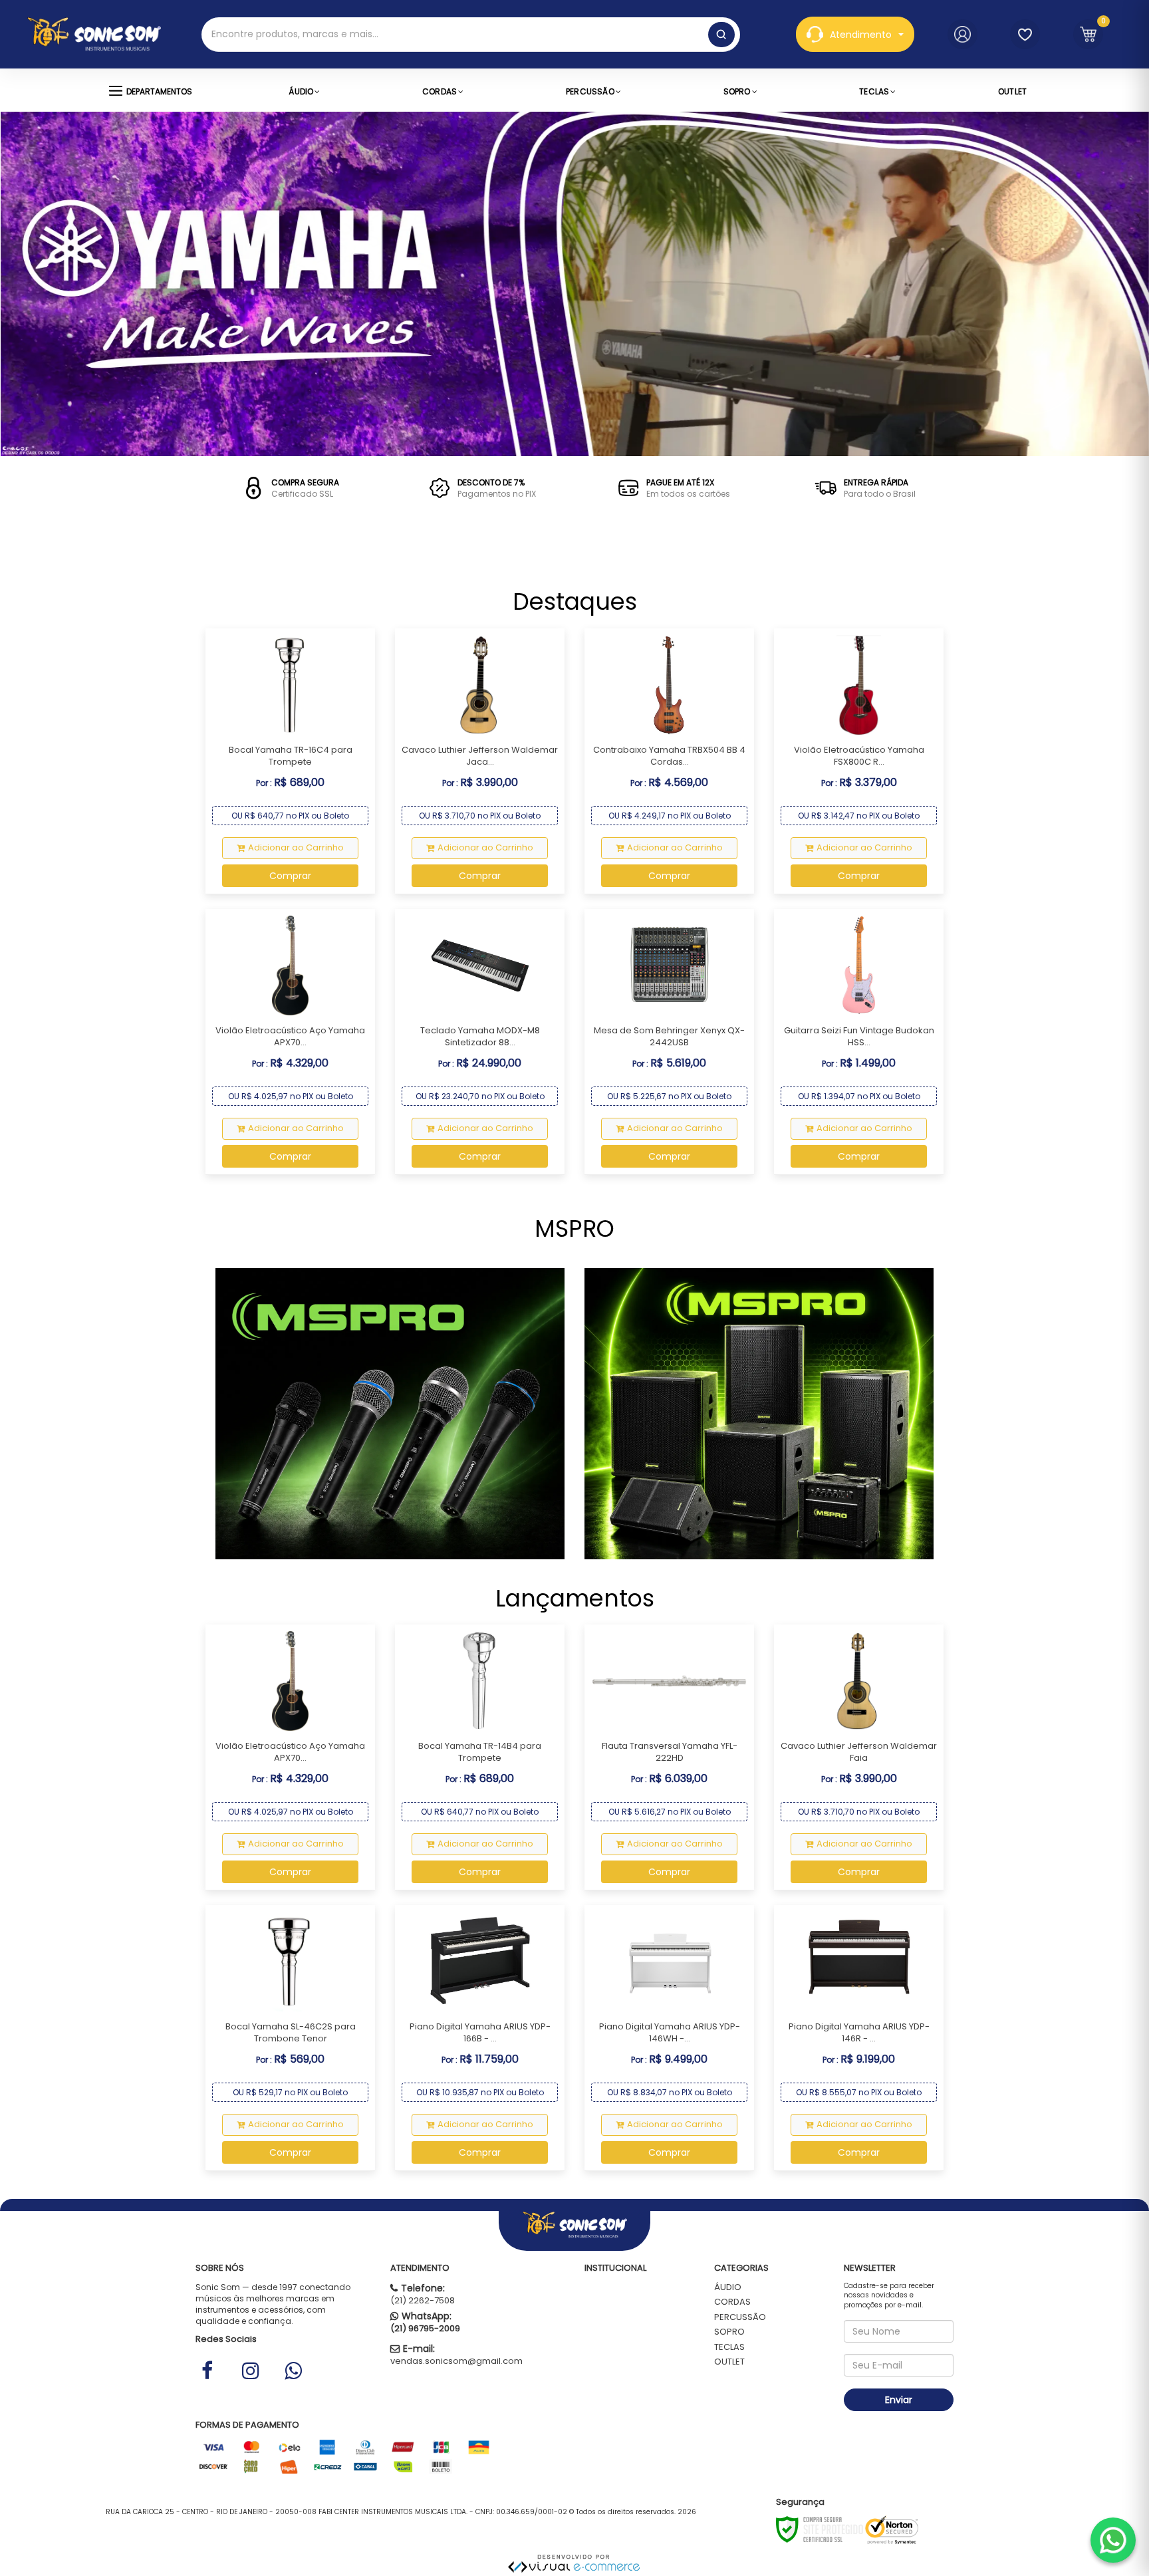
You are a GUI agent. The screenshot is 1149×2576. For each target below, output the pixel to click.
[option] (287, 488)
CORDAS (732, 2302)
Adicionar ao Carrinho (296, 847)
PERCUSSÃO (740, 2317)
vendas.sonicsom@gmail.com (456, 2361)
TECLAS (729, 2347)
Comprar (290, 876)
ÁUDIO (728, 2287)
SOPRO (729, 2332)
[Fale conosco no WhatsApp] (1113, 2540)
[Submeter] (721, 35)
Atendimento (861, 35)
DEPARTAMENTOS (159, 91)
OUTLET (729, 2362)
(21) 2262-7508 (423, 2300)
